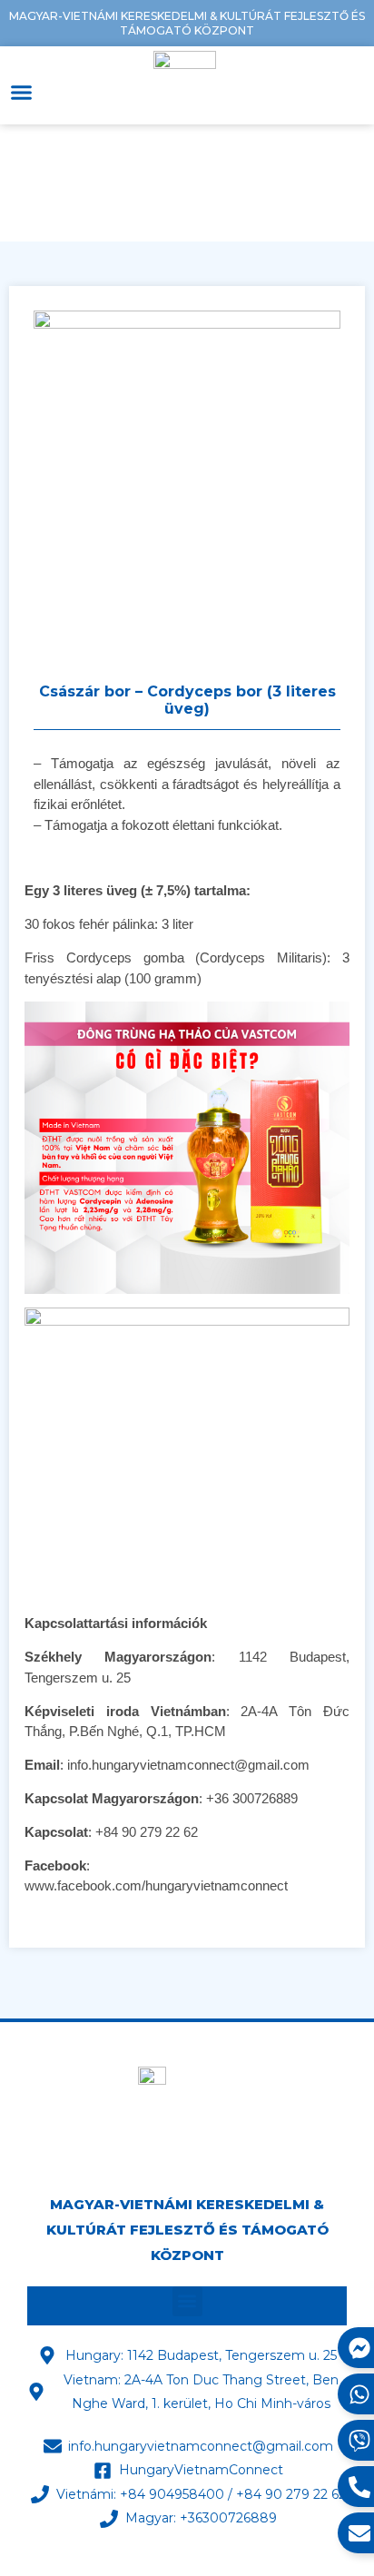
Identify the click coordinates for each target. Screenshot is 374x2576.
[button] (22, 92)
